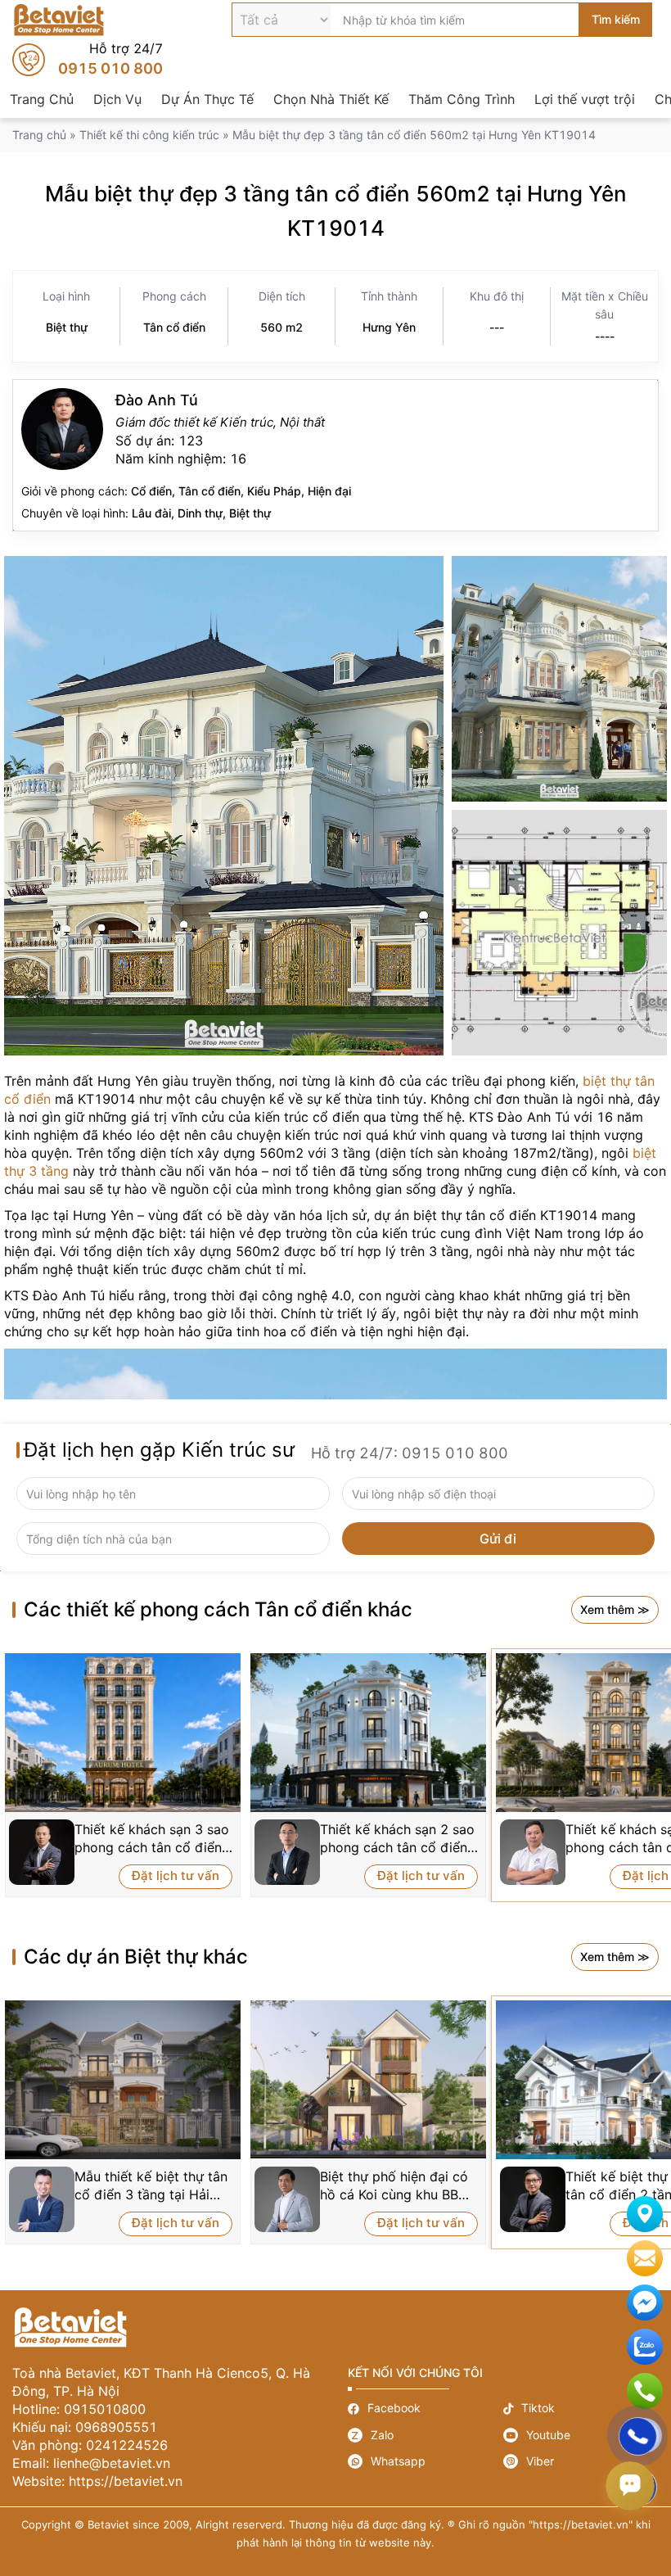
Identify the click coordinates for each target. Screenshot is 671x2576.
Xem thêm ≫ (615, 1609)
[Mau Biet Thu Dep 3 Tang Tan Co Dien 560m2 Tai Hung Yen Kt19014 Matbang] (559, 933)
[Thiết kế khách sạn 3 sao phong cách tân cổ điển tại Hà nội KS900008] (123, 1733)
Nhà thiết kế (335, 455)
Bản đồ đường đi (645, 2214)
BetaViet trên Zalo (645, 2347)
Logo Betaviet (59, 20)
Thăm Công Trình (462, 99)
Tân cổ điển (174, 327)
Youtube (581, 2435)
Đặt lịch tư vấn (176, 1876)
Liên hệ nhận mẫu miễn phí (645, 2258)
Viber (581, 2461)
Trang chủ (39, 135)
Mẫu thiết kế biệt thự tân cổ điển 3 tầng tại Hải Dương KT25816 (151, 2186)
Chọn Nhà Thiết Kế (331, 99)
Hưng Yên (389, 327)
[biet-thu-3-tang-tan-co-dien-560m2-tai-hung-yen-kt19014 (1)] (224, 806)
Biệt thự (67, 327)
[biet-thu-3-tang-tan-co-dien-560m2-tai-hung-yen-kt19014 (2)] (559, 679)
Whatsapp (426, 2461)
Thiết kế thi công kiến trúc (149, 135)
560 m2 (281, 327)
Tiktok (581, 2409)
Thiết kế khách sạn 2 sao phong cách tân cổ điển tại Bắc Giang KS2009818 (397, 1839)
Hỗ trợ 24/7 (88, 60)
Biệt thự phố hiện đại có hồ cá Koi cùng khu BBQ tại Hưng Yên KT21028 (394, 2186)
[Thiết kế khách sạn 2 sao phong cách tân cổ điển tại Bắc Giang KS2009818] (368, 1733)
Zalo (426, 2435)
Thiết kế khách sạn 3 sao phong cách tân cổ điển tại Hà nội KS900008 (152, 1839)
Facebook (426, 2409)
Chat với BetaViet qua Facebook (645, 2303)
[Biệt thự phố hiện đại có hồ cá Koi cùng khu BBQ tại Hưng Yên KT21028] (368, 2079)
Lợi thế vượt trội (585, 99)
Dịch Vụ (117, 99)
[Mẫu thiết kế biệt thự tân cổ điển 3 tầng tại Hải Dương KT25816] (123, 2080)
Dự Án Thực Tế (207, 99)
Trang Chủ (42, 99)
